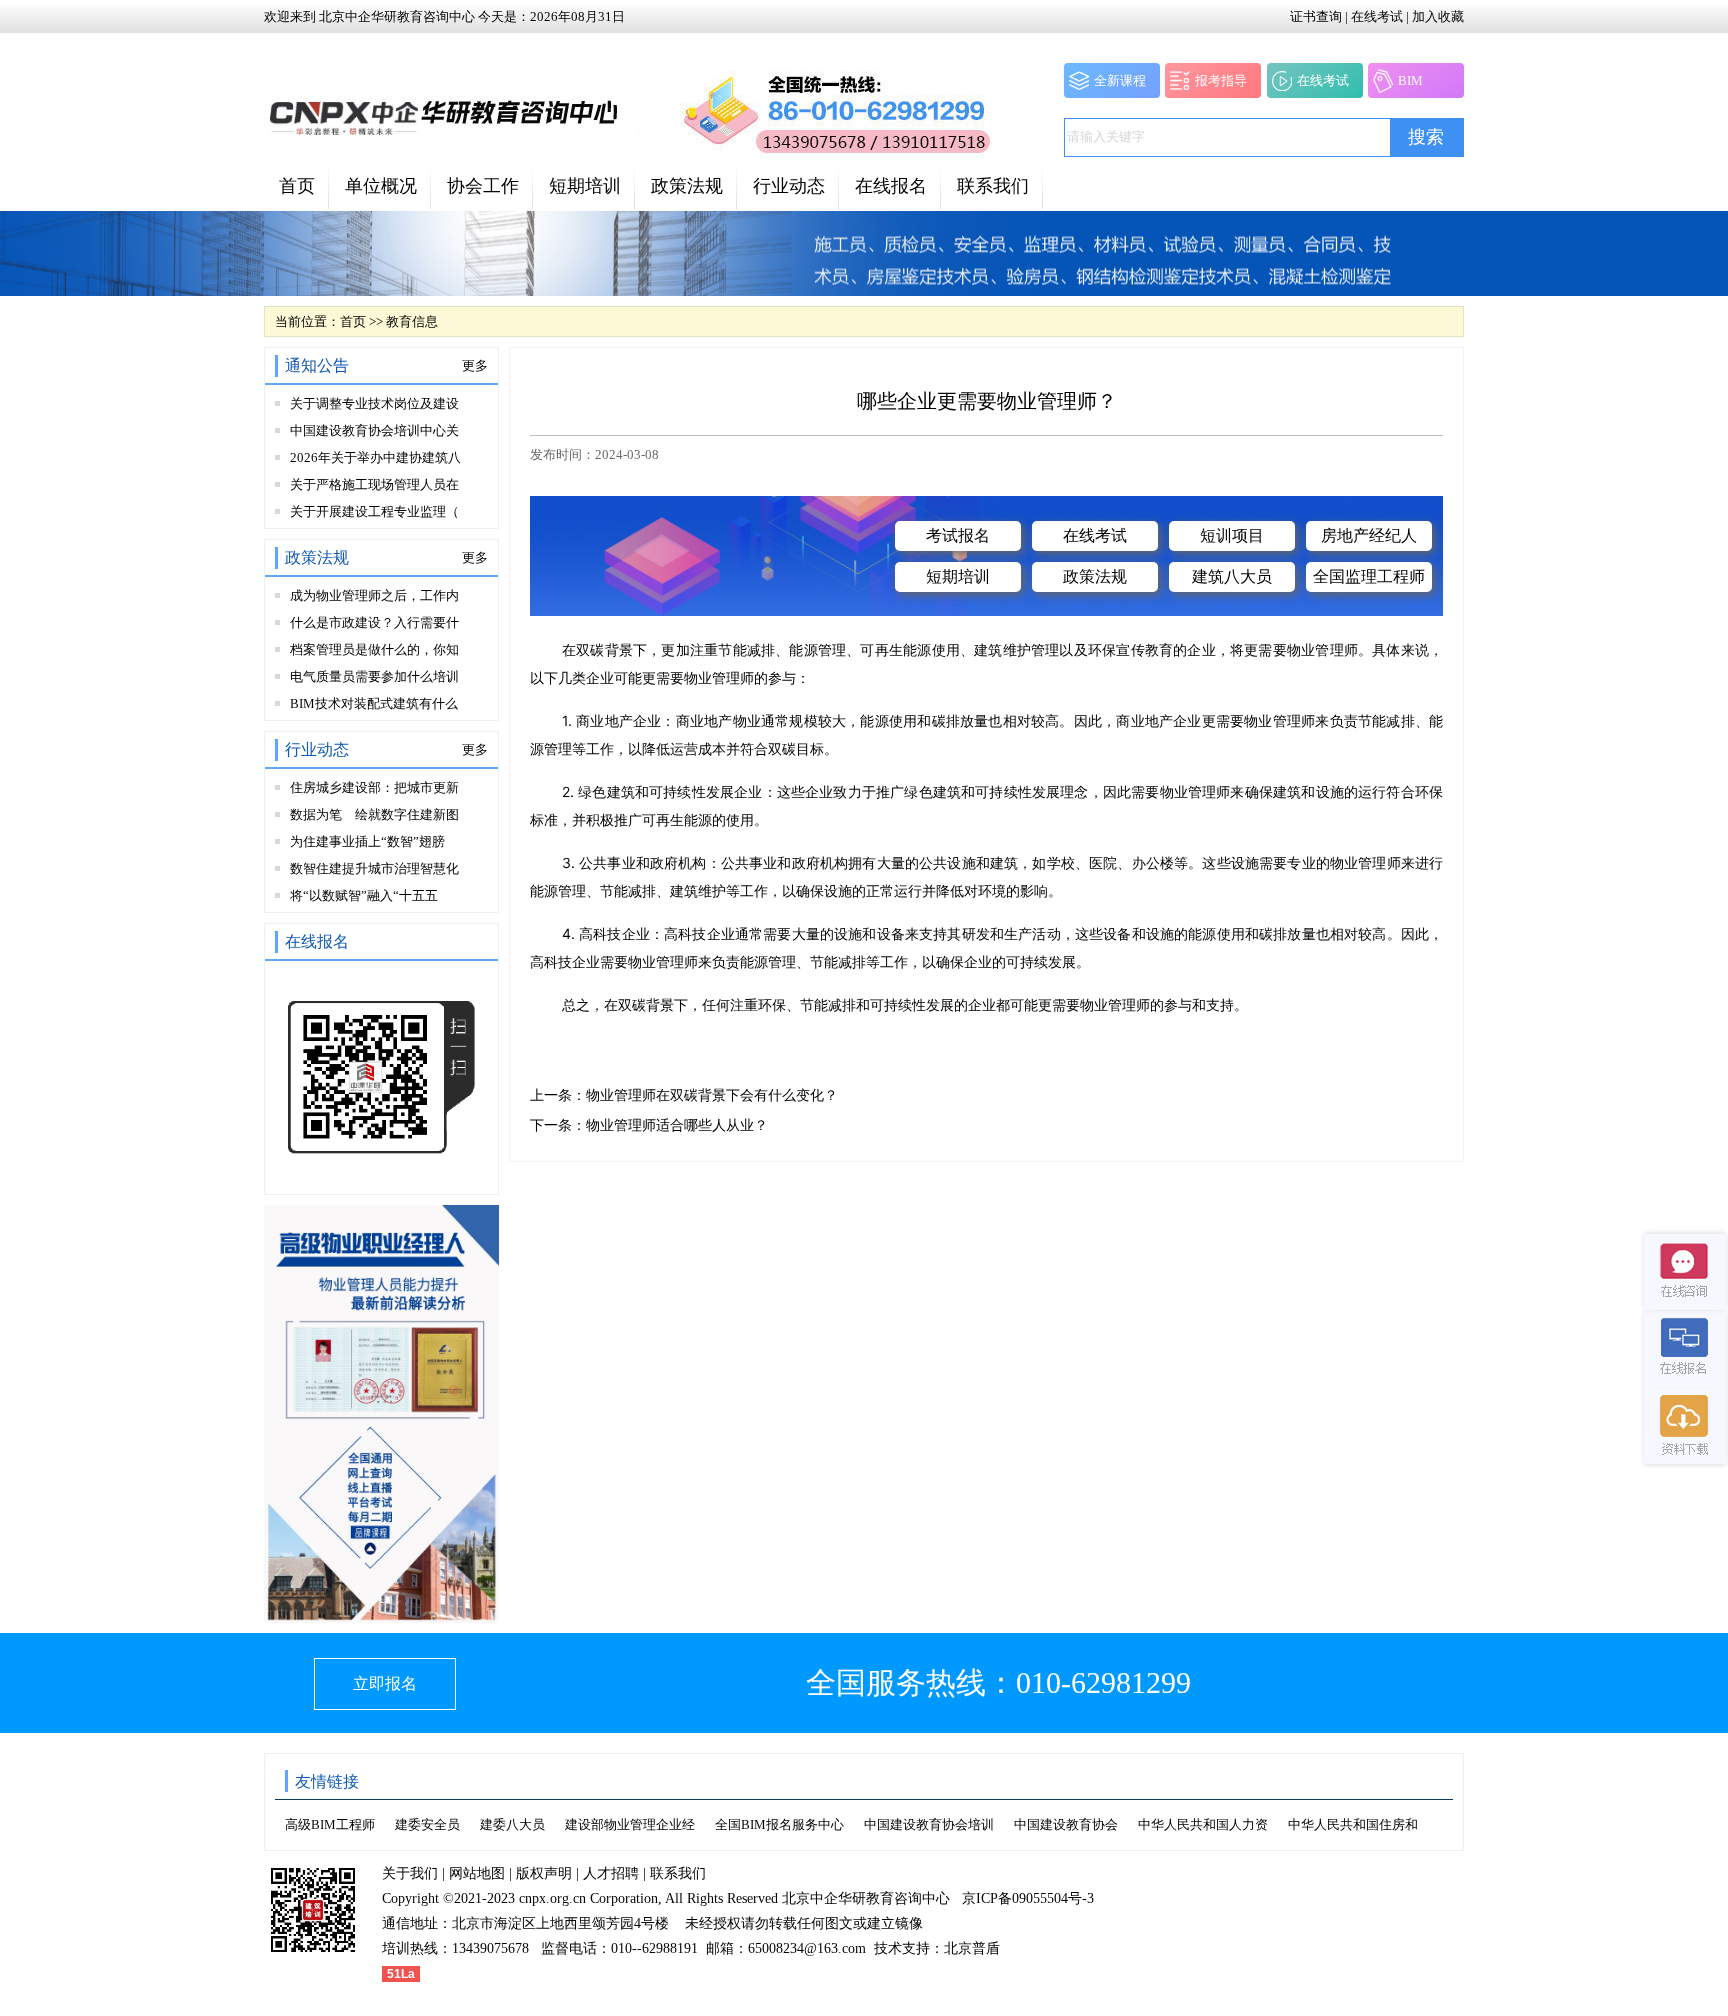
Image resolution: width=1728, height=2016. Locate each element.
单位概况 (381, 186)
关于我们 (410, 1873)
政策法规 (687, 186)
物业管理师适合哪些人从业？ (677, 1125)
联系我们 (993, 186)
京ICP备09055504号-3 (1028, 1898)
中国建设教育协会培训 (929, 1824)
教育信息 (412, 321)
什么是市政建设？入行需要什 (374, 622)
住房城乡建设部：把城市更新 (374, 787)
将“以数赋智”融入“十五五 (364, 895)
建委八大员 (512, 1824)
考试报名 (958, 535)
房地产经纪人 (1369, 535)
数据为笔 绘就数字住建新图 (374, 814)
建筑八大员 (1232, 576)
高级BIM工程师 (330, 1824)
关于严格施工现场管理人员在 (374, 484)
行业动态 (789, 186)
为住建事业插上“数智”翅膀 (367, 841)
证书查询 (1316, 16)
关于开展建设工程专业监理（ (374, 511)
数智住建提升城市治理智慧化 (374, 868)
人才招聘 (611, 1873)
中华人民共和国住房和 (1353, 1824)
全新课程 (1120, 80)
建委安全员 (427, 1824)
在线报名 (891, 186)
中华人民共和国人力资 (1203, 1824)
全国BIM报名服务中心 (779, 1824)
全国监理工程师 (1369, 576)
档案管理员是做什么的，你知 (374, 649)
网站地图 (477, 1873)
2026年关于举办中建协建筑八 (375, 457)
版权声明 (544, 1873)
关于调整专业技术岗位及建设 (374, 403)
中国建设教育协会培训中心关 (374, 430)
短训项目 (1232, 535)
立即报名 (385, 1683)
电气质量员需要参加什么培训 (374, 676)
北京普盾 (972, 1948)
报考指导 (1221, 80)
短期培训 (585, 186)
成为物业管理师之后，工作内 (374, 595)
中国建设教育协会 (1066, 1824)
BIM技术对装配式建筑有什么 (374, 703)
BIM (1410, 80)
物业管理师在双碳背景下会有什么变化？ (712, 1095)
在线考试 (1377, 16)
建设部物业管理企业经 (630, 1824)
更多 (475, 365)
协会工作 (483, 186)
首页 (297, 186)
